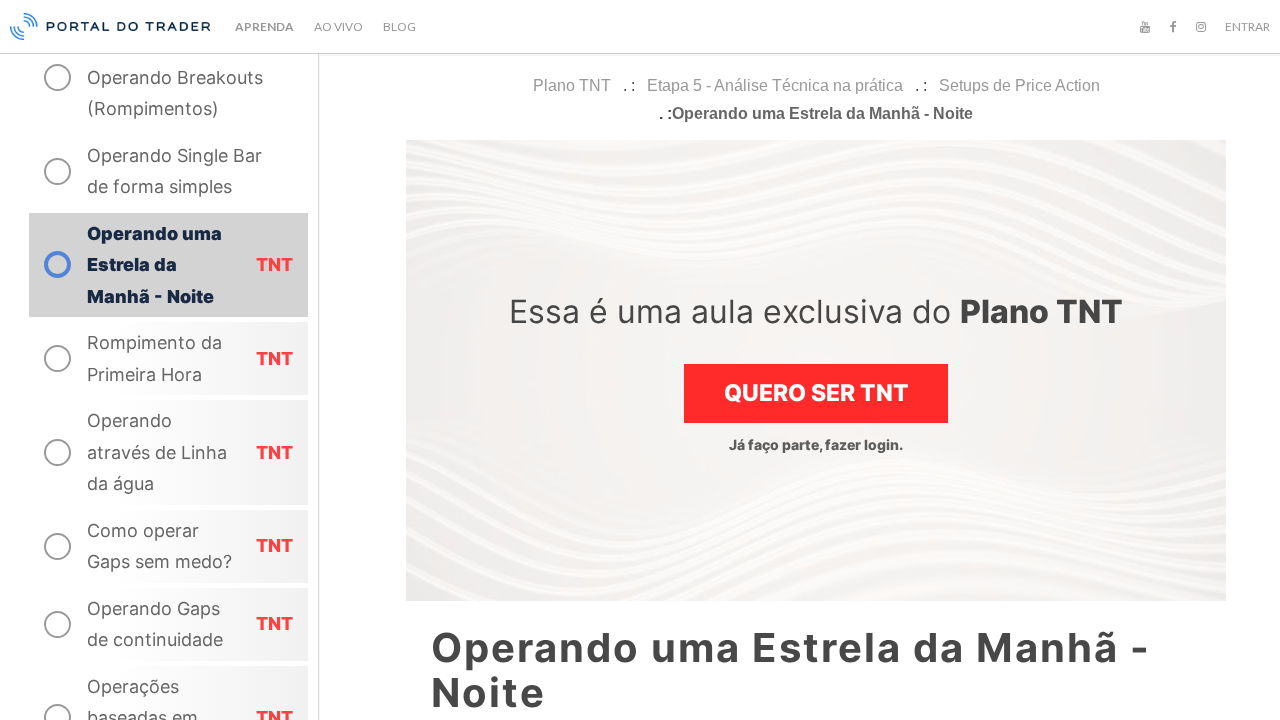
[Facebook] (1173, 27)
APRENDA (264, 26)
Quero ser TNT (816, 393)
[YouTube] (1145, 27)
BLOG (399, 26)
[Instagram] (1201, 27)
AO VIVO (338, 26)
